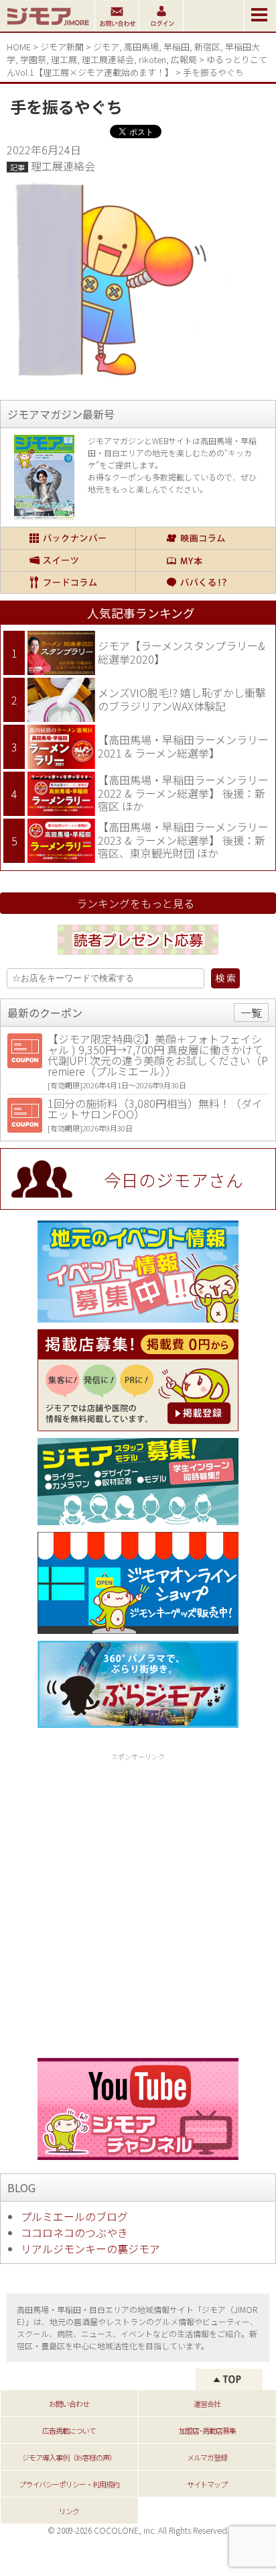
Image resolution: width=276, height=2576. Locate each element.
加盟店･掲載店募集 (207, 2430)
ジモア (106, 47)
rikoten (152, 59)
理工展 (64, 59)
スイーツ (68, 560)
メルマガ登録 (207, 2457)
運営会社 (207, 2404)
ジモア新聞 (62, 47)
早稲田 (177, 47)
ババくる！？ (205, 582)
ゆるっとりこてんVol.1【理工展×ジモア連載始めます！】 (137, 66)
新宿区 (207, 47)
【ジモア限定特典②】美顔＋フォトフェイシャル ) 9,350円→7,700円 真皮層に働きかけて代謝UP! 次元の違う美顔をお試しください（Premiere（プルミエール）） (158, 1055)
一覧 (251, 1013)
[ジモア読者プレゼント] (138, 957)
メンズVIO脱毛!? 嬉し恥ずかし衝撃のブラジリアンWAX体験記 (182, 699)
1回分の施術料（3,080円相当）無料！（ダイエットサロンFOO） (155, 1109)
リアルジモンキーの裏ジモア (90, 2249)
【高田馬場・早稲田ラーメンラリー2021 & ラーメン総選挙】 (183, 746)
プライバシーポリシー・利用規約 (69, 2484)
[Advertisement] (138, 1903)
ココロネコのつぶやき (74, 2232)
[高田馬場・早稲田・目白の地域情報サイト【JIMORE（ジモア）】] (47, 27)
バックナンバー (68, 538)
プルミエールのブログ (74, 2216)
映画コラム (205, 538)
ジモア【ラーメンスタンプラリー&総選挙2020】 (182, 652)
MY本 (205, 560)
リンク (69, 2511)
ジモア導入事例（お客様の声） (69, 2457)
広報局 (184, 59)
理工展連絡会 (108, 59)
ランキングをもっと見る (135, 903)
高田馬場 (141, 47)
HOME (19, 47)
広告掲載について (69, 2430)
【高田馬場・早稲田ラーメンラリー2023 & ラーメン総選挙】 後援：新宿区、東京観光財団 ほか (183, 840)
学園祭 (33, 59)
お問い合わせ (69, 2404)
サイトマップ (207, 2484)
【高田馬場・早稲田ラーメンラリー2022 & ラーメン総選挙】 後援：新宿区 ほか (183, 793)
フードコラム (68, 582)
